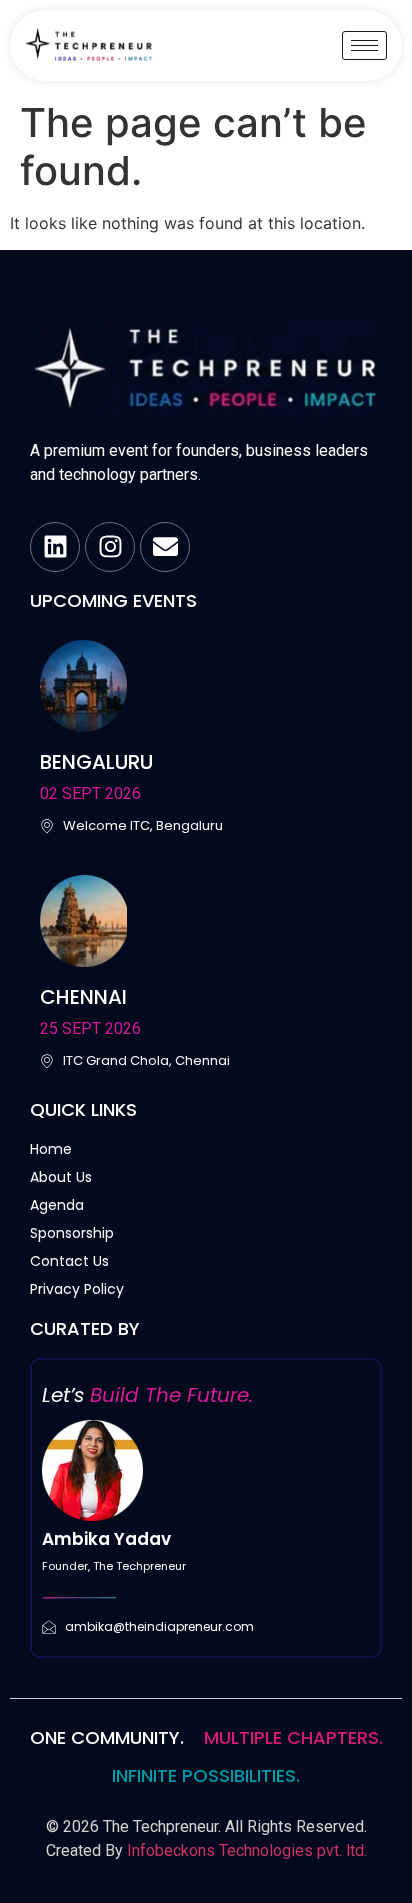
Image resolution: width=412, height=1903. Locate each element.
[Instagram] (110, 547)
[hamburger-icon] (364, 45)
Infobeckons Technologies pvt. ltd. (247, 1850)
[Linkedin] (55, 547)
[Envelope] (165, 547)
